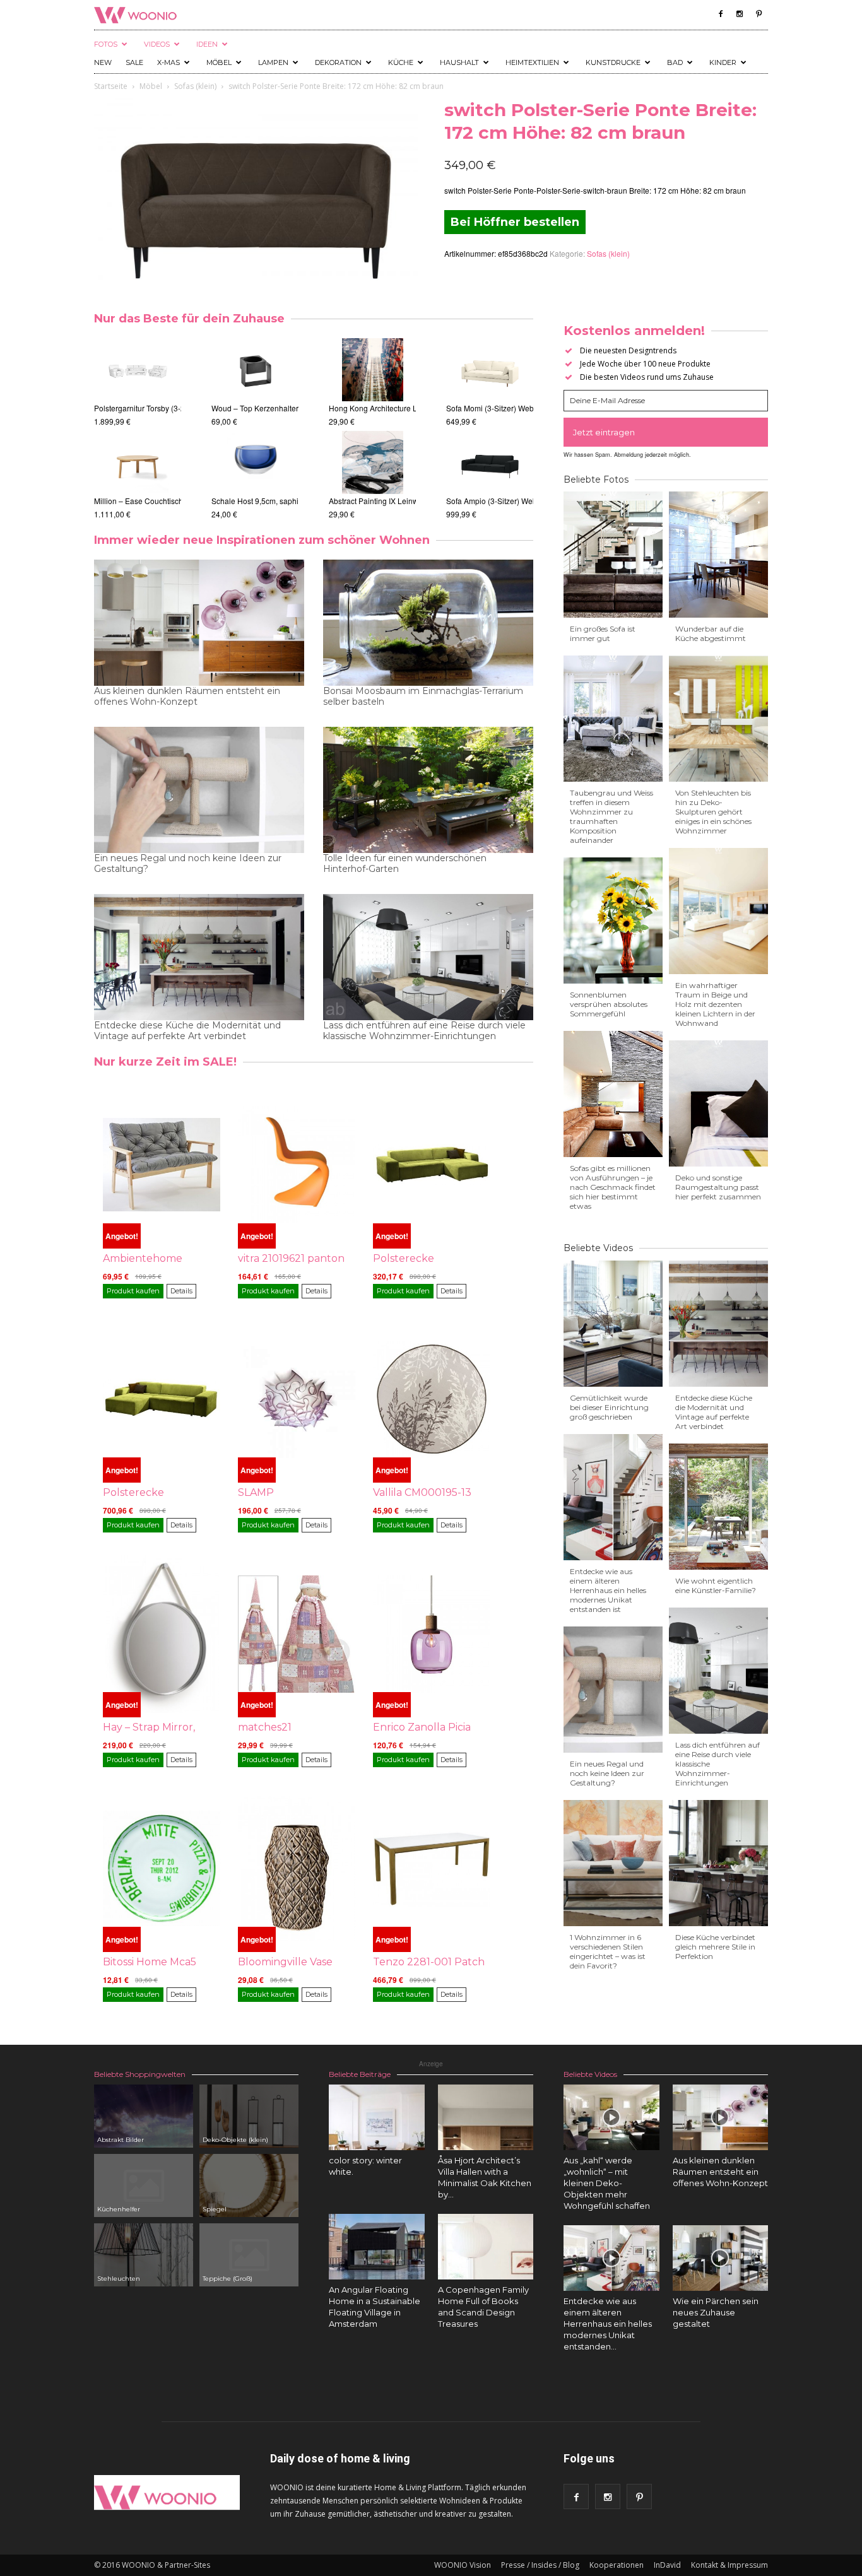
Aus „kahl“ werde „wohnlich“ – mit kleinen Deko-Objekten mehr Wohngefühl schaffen (607, 2183)
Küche (401, 62)
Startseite (111, 86)
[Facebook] (721, 14)
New (103, 62)
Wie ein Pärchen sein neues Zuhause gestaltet (716, 2312)
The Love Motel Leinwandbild (380, 501)
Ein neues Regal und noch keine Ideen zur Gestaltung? (188, 864)
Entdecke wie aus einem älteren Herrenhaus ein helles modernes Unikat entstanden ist (608, 1590)
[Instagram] (740, 14)
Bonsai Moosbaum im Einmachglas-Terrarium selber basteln (423, 697)
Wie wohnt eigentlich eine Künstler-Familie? (716, 1585)
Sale (134, 62)
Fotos (106, 44)
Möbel (219, 62)
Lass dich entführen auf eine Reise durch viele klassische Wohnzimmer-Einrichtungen (424, 1031)
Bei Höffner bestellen (515, 222)
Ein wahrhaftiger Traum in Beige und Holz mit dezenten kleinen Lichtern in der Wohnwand (715, 1004)
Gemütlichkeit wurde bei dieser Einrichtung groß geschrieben (609, 1407)
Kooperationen (617, 2565)
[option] (138, 429)
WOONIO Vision (463, 2565)
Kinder (723, 62)
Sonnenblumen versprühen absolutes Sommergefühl (609, 1004)
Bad (675, 62)
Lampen (273, 62)
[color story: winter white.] (377, 2117)
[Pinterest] (759, 14)
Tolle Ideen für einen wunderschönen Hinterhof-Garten (405, 864)
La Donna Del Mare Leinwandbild (387, 408)
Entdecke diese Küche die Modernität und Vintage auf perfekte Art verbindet (187, 1031)
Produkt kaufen (133, 1291)
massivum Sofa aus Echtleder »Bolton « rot (520, 408)
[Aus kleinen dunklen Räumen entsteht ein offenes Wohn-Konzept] (721, 2117)
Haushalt (459, 62)
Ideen (207, 44)
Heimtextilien (532, 62)
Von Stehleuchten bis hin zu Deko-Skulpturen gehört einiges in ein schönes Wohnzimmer (713, 812)
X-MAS (168, 62)
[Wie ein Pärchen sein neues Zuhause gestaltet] (721, 2258)
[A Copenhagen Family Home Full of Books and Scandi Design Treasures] (486, 2247)
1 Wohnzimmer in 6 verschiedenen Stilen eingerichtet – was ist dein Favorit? (608, 1951)
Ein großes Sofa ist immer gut (603, 633)
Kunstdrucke (613, 62)
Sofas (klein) (195, 86)
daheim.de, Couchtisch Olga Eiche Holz (162, 501)
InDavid (667, 2565)
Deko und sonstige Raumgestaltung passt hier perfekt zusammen (718, 1187)
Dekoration (338, 62)
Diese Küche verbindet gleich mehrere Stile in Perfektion (715, 1947)
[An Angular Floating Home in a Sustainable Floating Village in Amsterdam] (377, 2247)
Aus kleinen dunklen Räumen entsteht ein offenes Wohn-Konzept (187, 697)
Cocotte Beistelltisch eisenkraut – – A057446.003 (178, 408)
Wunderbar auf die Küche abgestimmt (711, 633)
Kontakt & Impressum (729, 2565)
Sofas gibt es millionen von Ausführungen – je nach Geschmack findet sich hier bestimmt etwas (613, 1187)
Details (181, 1291)
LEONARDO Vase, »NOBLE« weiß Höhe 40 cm (292, 408)
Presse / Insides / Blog (540, 2565)
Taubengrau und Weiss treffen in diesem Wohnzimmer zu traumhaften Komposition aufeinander (611, 816)
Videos (157, 44)
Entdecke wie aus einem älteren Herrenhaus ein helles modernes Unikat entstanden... (608, 2324)
